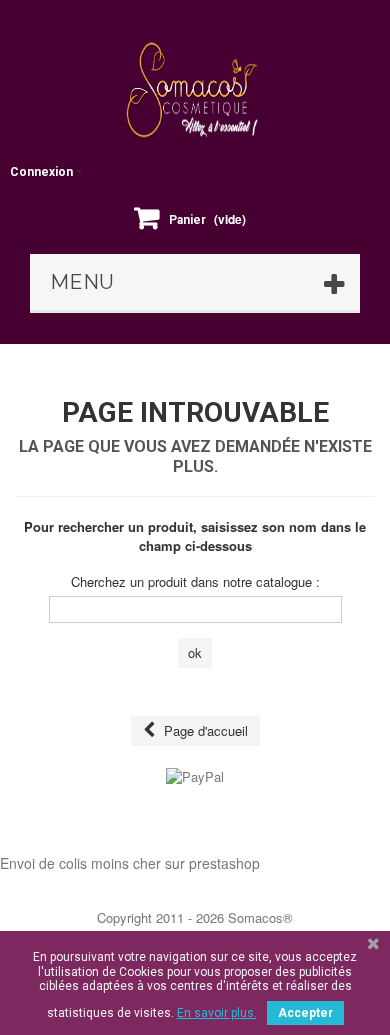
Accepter (305, 1013)
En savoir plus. (217, 1013)
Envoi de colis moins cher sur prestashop (130, 863)
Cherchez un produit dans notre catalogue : (195, 582)
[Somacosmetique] (195, 90)
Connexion (41, 172)
